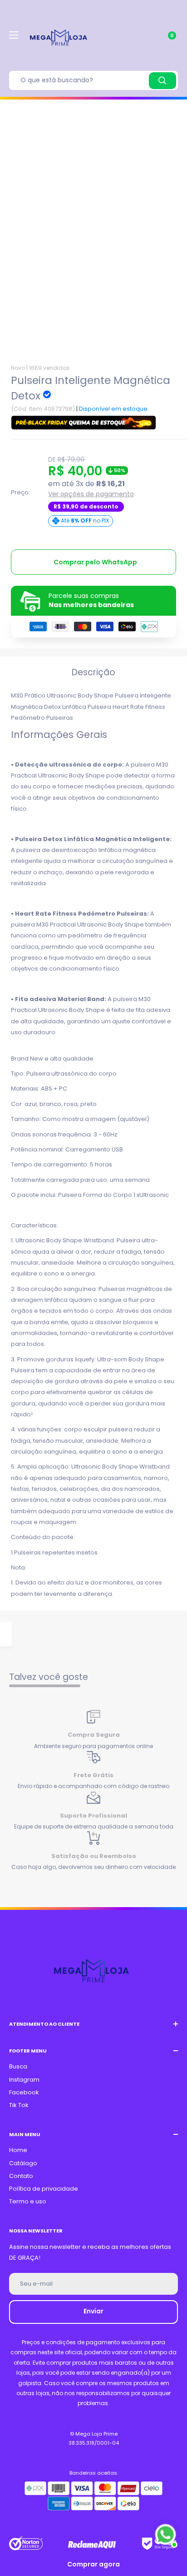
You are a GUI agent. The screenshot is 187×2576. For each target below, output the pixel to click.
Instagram (24, 2080)
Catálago (23, 2163)
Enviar (93, 2311)
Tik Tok (19, 2105)
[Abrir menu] (14, 35)
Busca (18, 2066)
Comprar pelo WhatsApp (95, 562)
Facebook (24, 2092)
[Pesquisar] (162, 81)
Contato (21, 2176)
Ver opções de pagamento (91, 494)
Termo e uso (28, 2201)
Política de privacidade (44, 2189)
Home (18, 2150)
